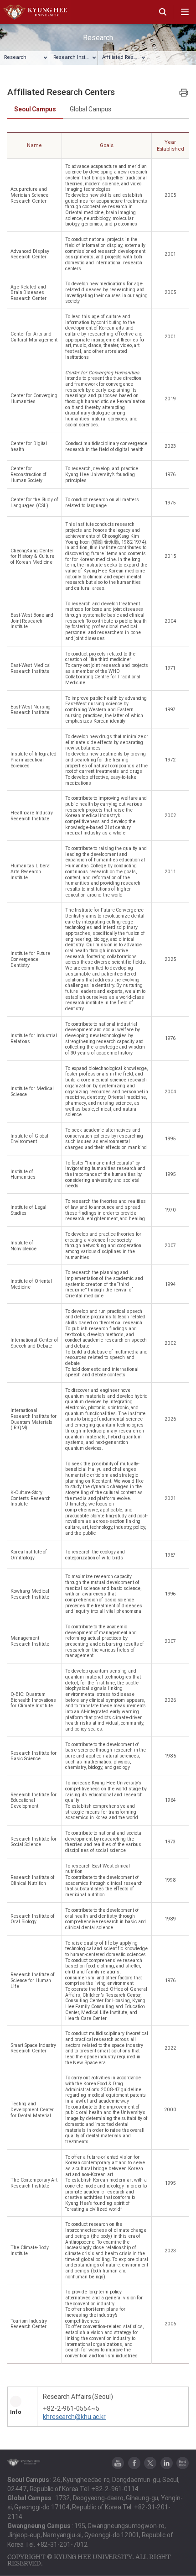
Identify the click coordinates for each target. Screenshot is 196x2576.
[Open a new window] (118, 2463)
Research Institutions (76, 57)
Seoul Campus (35, 109)
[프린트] (184, 92)
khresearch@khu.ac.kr (74, 2417)
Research (15, 57)
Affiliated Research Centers (125, 57)
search (163, 12)
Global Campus (90, 109)
